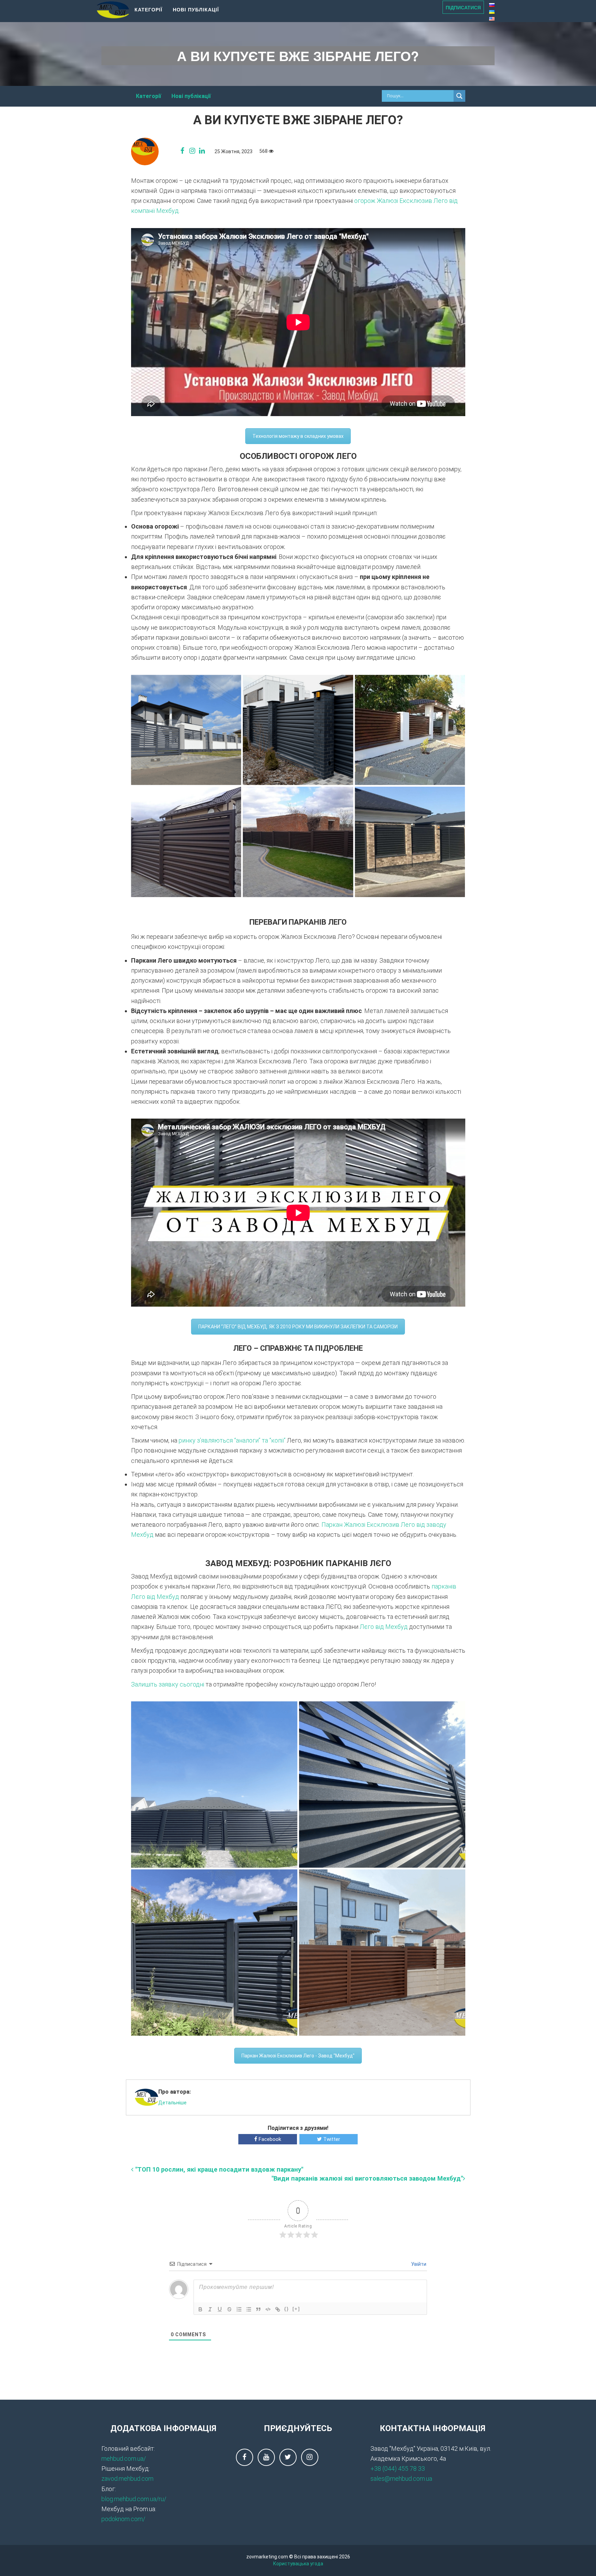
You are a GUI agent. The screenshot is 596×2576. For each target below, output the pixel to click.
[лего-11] (410, 842)
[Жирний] (200, 2309)
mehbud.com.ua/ (124, 2459)
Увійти (418, 2264)
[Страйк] (229, 2309)
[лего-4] (186, 842)
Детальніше (172, 2103)
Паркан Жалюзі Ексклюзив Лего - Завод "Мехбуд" (298, 2056)
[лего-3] (410, 730)
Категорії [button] (148, 9)
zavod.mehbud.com (127, 2479)
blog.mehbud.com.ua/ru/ (134, 2499)
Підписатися (463, 7)
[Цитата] (258, 2309)
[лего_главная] (298, 730)
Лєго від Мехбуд (384, 1627)
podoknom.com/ (123, 2519)
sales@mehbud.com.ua (401, 2479)
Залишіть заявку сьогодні (168, 1684)
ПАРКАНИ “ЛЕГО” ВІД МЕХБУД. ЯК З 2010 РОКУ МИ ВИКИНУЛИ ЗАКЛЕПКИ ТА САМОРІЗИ (298, 1327)
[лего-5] (298, 842)
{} (287, 2309)
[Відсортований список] (239, 2309)
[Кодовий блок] (268, 2309)
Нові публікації (196, 9)
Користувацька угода (298, 2564)
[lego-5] (214, 1784)
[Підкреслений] (220, 2309)
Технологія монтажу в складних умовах (298, 436)
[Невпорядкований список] (249, 2309)
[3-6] (186, 730)
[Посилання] (278, 2309)
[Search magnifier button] (459, 96)
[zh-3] (382, 1953)
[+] (296, 2309)
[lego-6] (382, 1784)
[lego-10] (214, 1953)
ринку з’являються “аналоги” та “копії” (232, 1440)
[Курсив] (210, 2309)
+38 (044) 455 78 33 (398, 2469)
